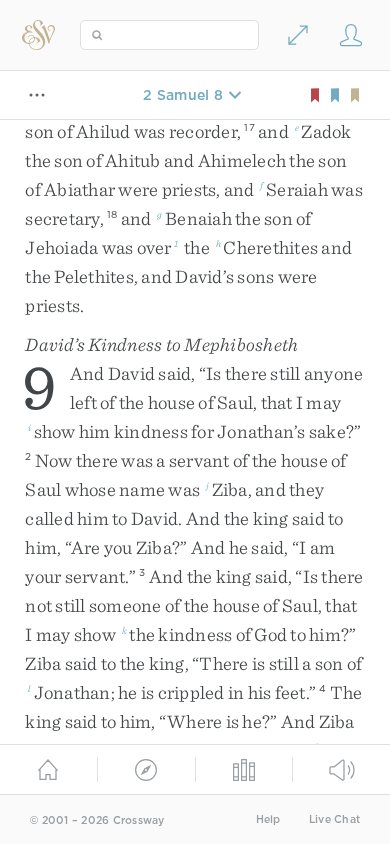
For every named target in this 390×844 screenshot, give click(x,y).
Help (268, 819)
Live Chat (334, 819)
